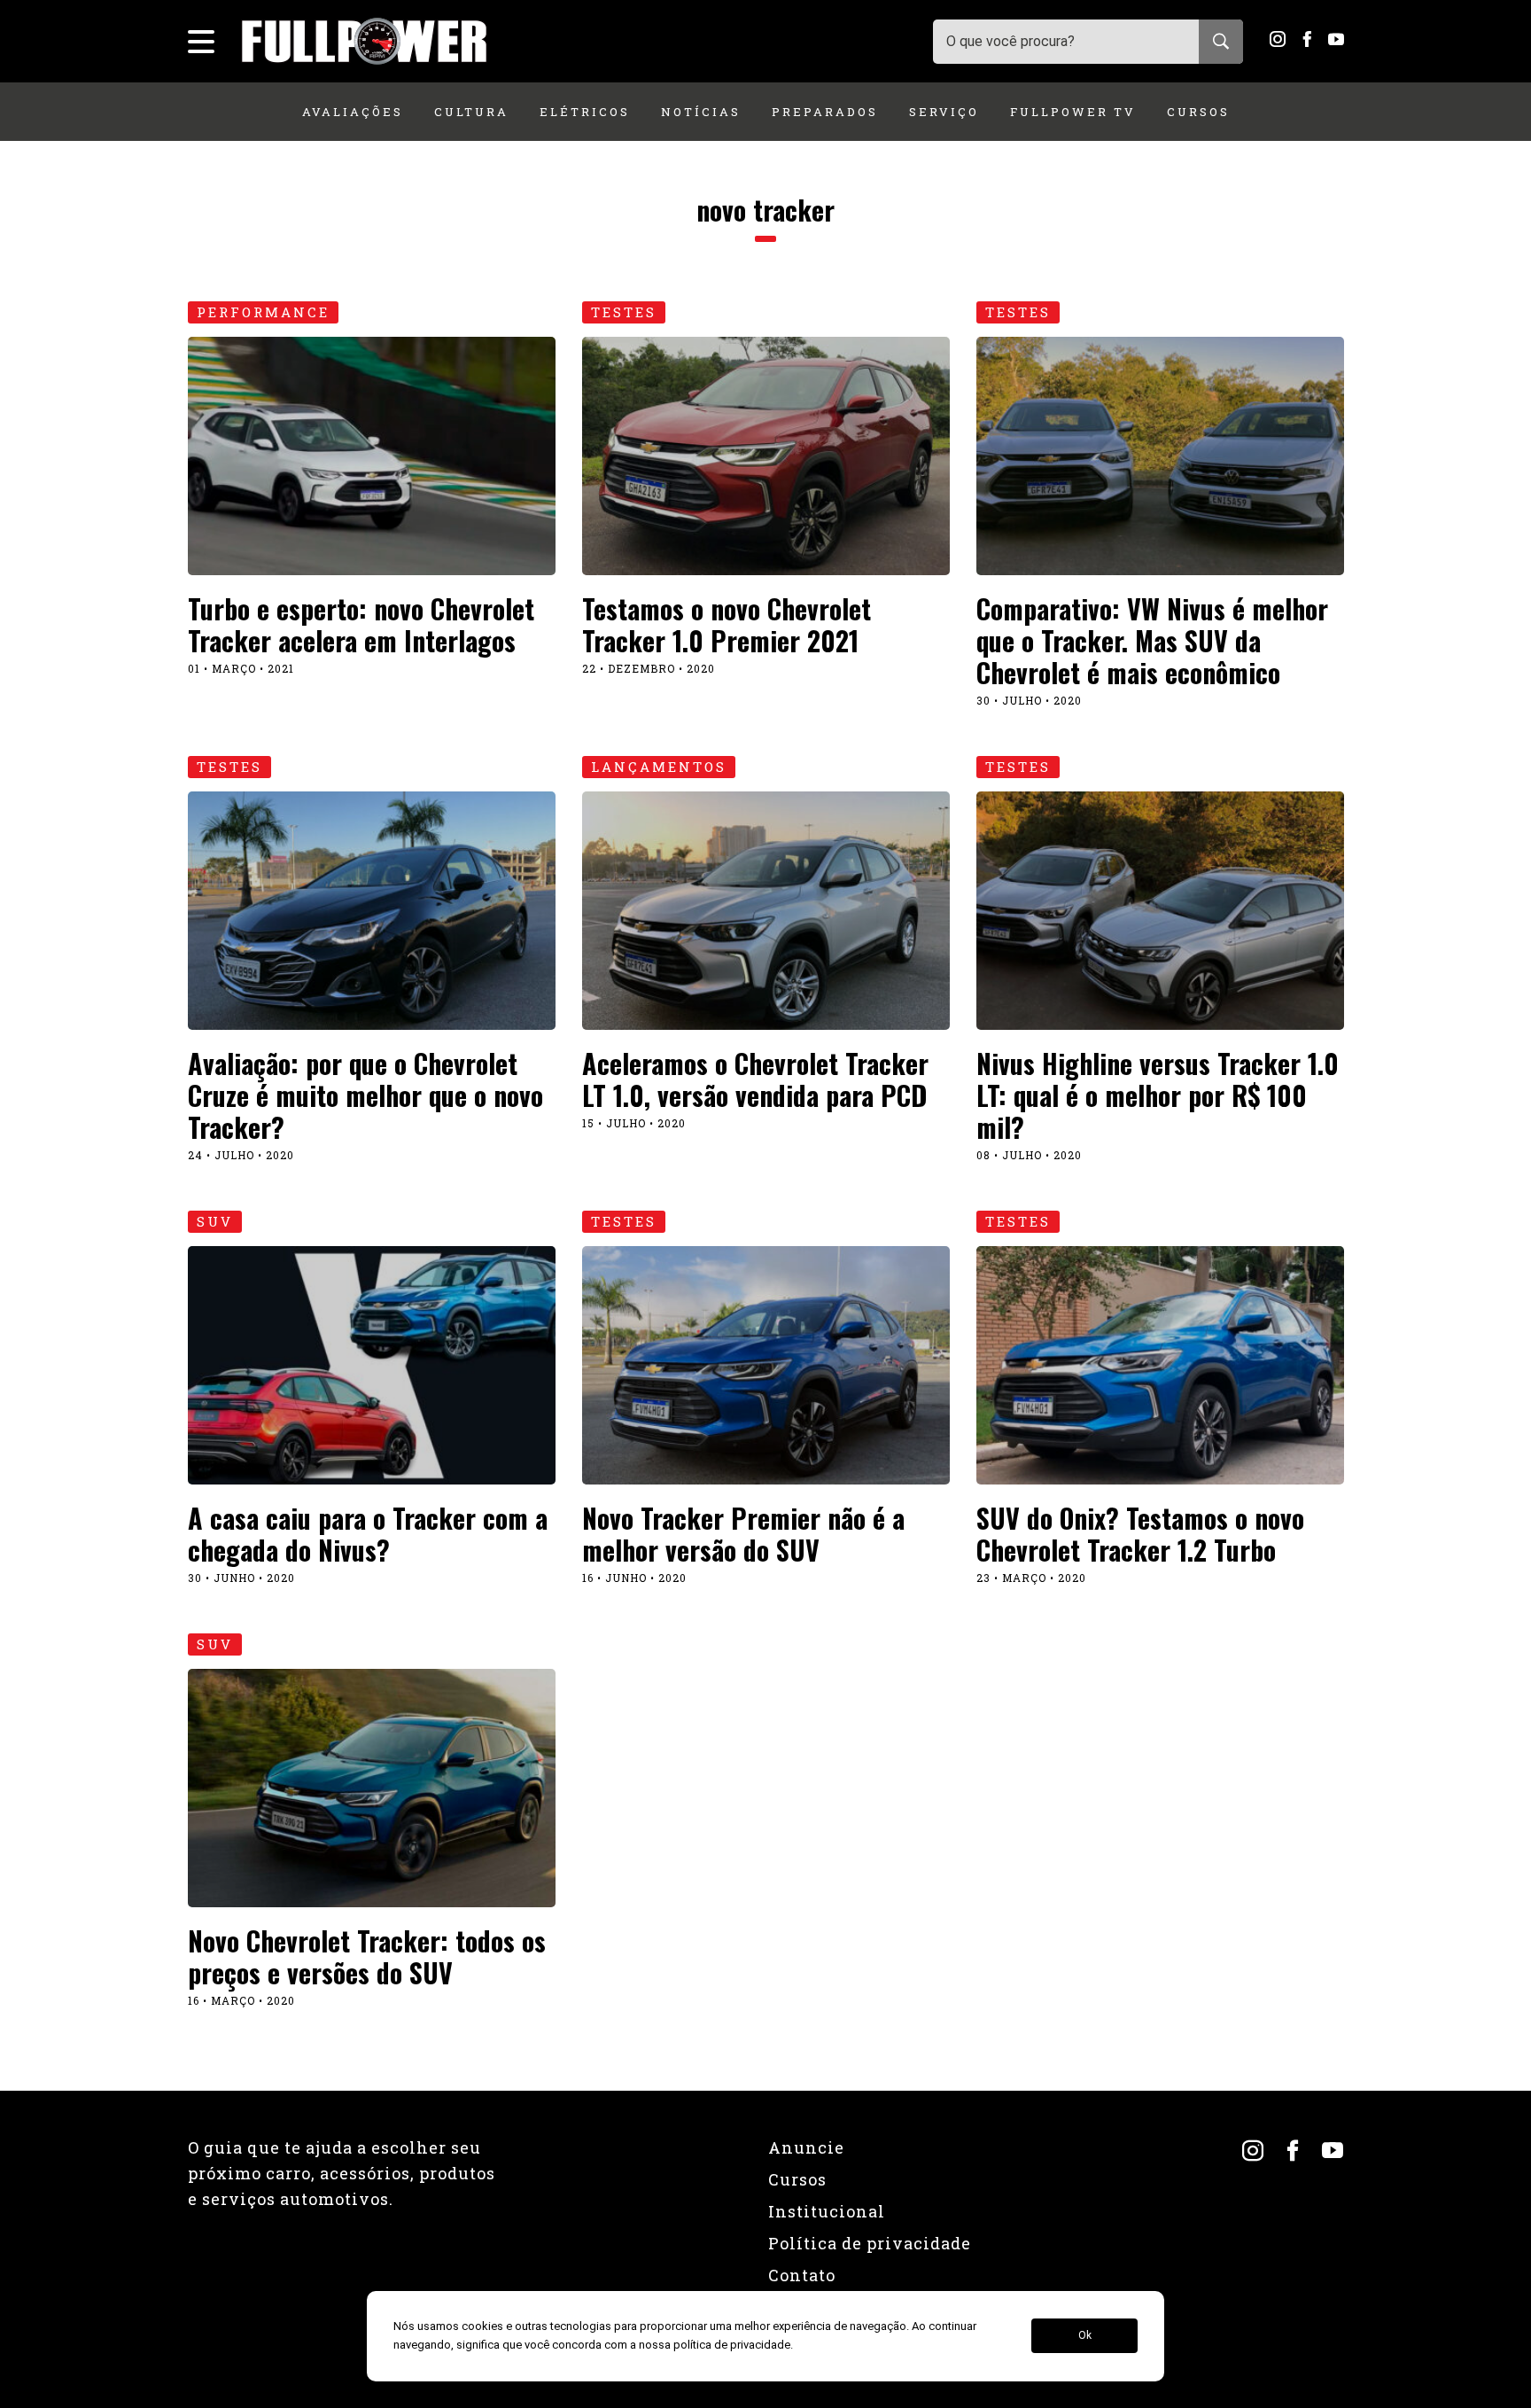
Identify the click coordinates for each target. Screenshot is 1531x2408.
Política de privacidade (870, 2243)
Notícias (701, 112)
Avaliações (353, 112)
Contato (802, 2275)
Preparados (825, 112)
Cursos (1198, 112)
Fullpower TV (1073, 112)
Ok (1085, 2336)
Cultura (471, 112)
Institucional (827, 2211)
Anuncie (806, 2147)
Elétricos (585, 112)
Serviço (944, 112)
